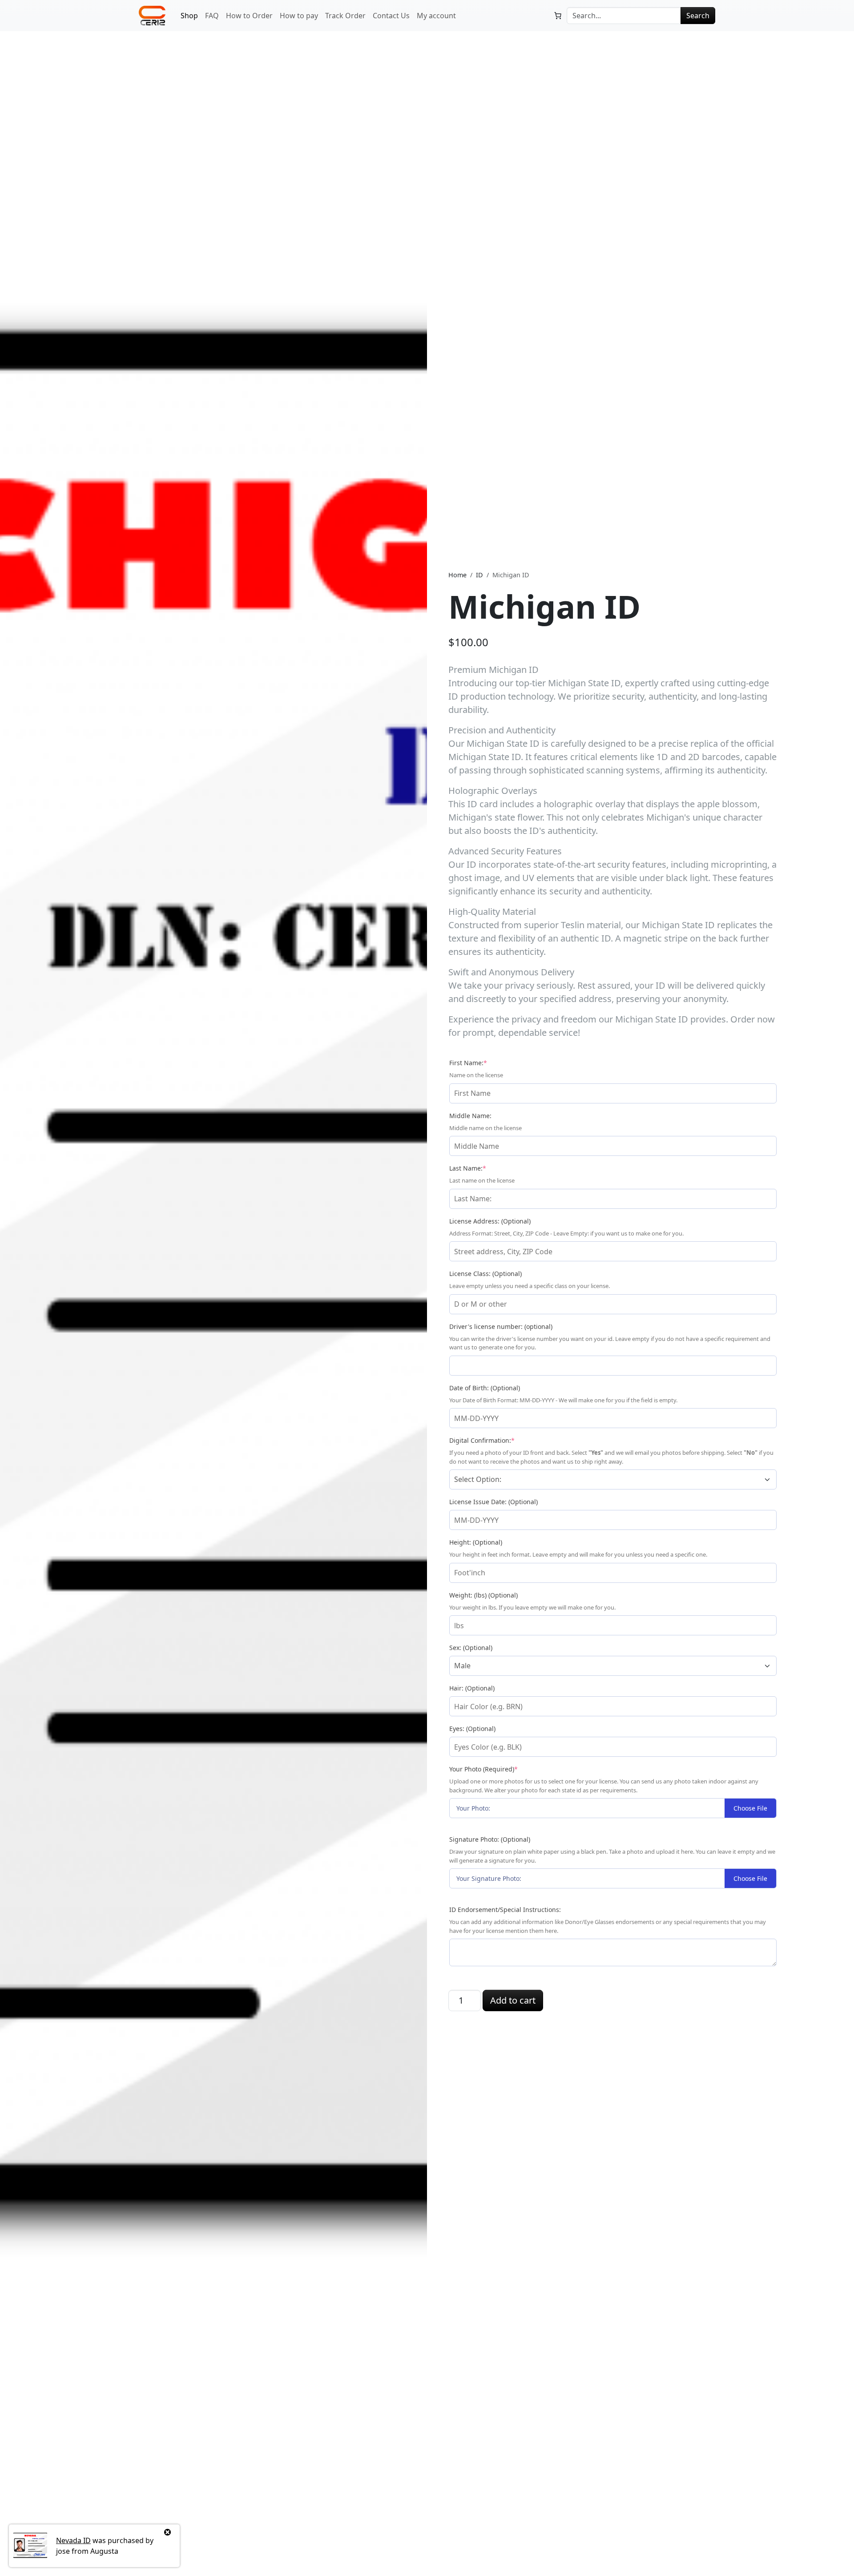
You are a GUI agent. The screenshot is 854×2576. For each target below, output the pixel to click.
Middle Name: (470, 1116)
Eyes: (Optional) (472, 1729)
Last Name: (482, 1168)
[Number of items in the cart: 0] (558, 16)
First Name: (483, 1063)
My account (436, 16)
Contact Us (391, 16)
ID (479, 575)
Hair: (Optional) (472, 1688)
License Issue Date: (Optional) (493, 1502)
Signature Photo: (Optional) (490, 1839)
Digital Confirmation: (497, 1440)
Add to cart (513, 2000)
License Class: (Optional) (485, 1274)
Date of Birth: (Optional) (485, 1388)
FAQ (212, 16)
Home (457, 575)
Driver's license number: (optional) (501, 1326)
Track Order (345, 16)
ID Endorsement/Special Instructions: (505, 1910)
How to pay (299, 16)
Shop (189, 16)
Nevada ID (73, 2540)
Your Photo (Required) (498, 1769)
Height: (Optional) (476, 1542)
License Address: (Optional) (490, 1221)
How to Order (249, 16)
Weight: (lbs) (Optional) (483, 1595)
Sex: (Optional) (471, 1648)
